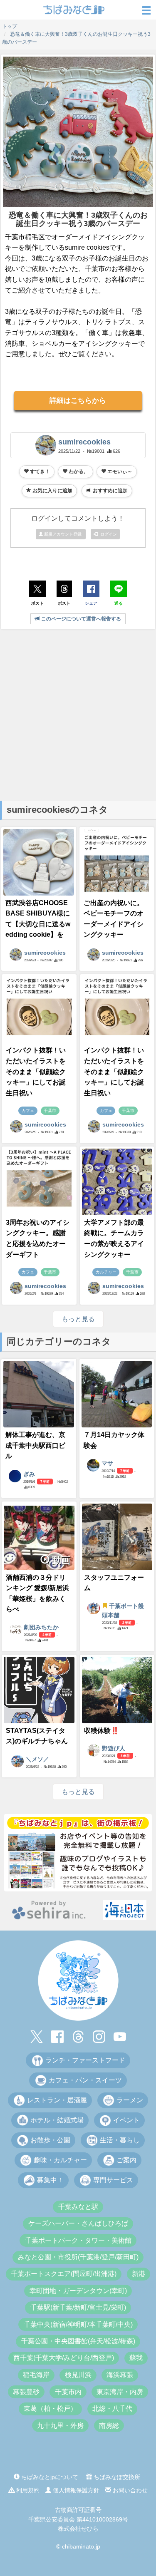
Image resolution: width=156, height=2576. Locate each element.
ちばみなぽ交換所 (116, 2477)
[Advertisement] (78, 714)
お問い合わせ (129, 2490)
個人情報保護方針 (75, 2490)
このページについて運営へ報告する (80, 619)
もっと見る (78, 1319)
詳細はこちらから (78, 401)
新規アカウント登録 (63, 534)
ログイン (107, 534)
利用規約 (27, 2490)
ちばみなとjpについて (49, 2477)
